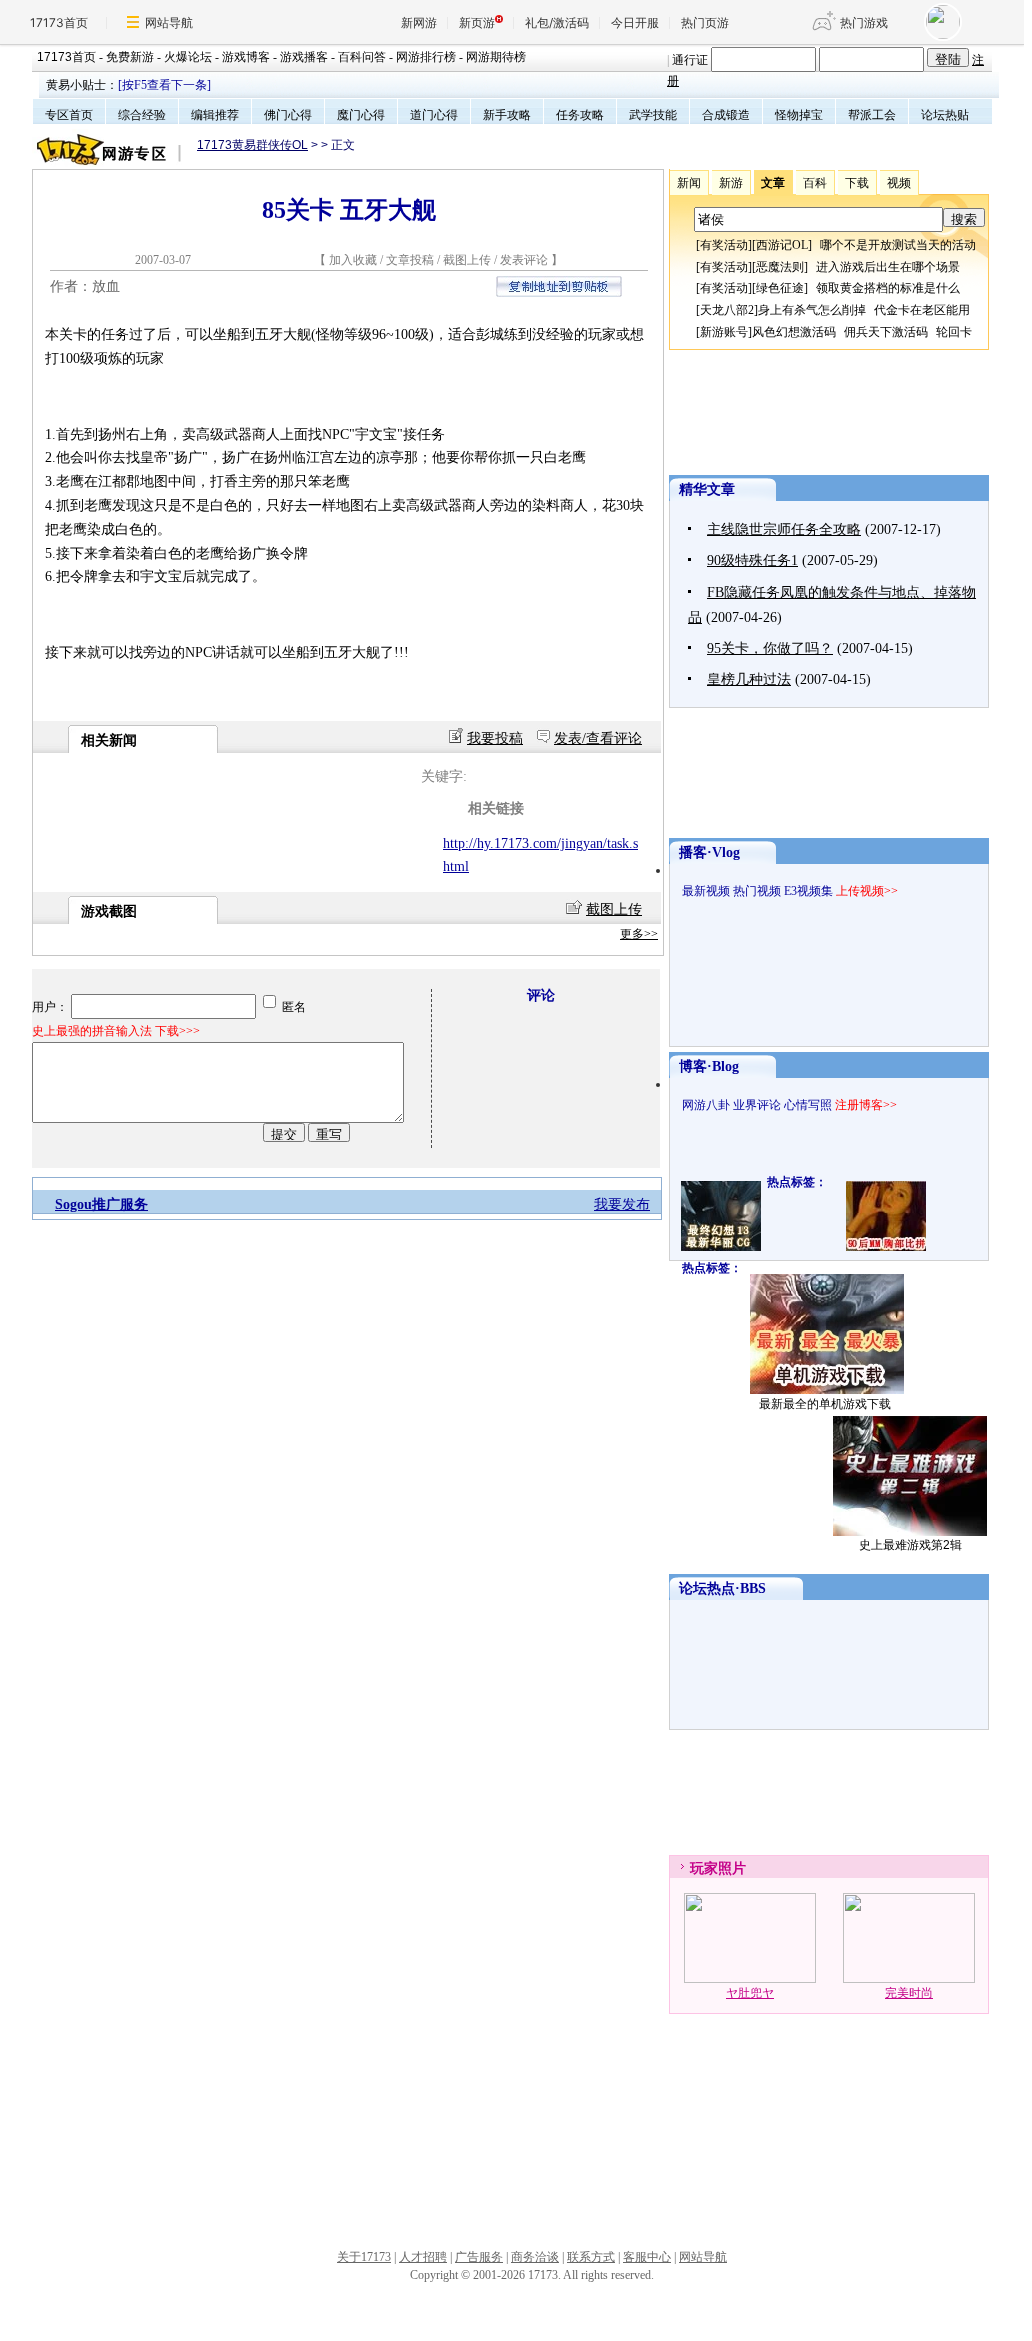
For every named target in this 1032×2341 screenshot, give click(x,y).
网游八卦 (706, 1105)
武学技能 (653, 115)
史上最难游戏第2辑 (910, 1545)
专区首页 (69, 115)
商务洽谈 (535, 2257)
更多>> (639, 934)
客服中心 (647, 2257)
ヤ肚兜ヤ (750, 1993)
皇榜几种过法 (749, 679)
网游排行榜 (426, 57)
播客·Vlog (709, 852)
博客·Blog (709, 1066)
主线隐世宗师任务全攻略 (784, 529)
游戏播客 (304, 57)
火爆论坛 (188, 57)
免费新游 (130, 57)
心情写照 (808, 1105)
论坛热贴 (945, 115)
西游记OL (782, 245)
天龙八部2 (727, 310)
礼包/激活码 (557, 22)
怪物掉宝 (799, 115)
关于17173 (364, 2257)
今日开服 (635, 22)
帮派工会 (872, 115)
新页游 (477, 22)
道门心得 (434, 115)
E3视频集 (808, 891)
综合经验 (142, 115)
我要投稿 (495, 738)
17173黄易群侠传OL (252, 145)
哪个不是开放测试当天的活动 (898, 245)
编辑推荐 (215, 115)
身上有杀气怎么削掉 (812, 310)
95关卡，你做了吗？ (770, 648)
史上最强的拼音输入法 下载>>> (116, 1031)
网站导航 (169, 22)
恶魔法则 (780, 267)
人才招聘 (423, 2257)
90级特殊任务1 (752, 560)
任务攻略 (580, 115)
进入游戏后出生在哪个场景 (888, 267)
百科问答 (362, 57)
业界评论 (757, 1105)
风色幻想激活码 (794, 332)
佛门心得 (288, 115)
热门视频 (757, 891)
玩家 (704, 1868)
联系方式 (591, 2257)
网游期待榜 (496, 57)
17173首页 (59, 22)
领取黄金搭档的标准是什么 (888, 288)
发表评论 (524, 260)
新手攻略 (507, 115)
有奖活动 (724, 245)
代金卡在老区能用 (922, 310)
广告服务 (479, 2257)
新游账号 (724, 332)
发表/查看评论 (598, 738)
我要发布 (622, 1204)
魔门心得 (361, 115)
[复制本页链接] (559, 292)
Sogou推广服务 (101, 1204)
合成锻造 (726, 115)
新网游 (419, 22)
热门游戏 (864, 22)
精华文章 (707, 489)
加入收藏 (353, 260)
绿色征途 (780, 288)
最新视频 (706, 891)
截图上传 (467, 260)
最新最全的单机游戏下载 (825, 1404)
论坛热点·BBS (722, 1588)
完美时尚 (909, 1993)
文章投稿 (411, 260)
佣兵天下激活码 (886, 332)
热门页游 (705, 22)
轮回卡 (954, 332)
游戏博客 (246, 57)
